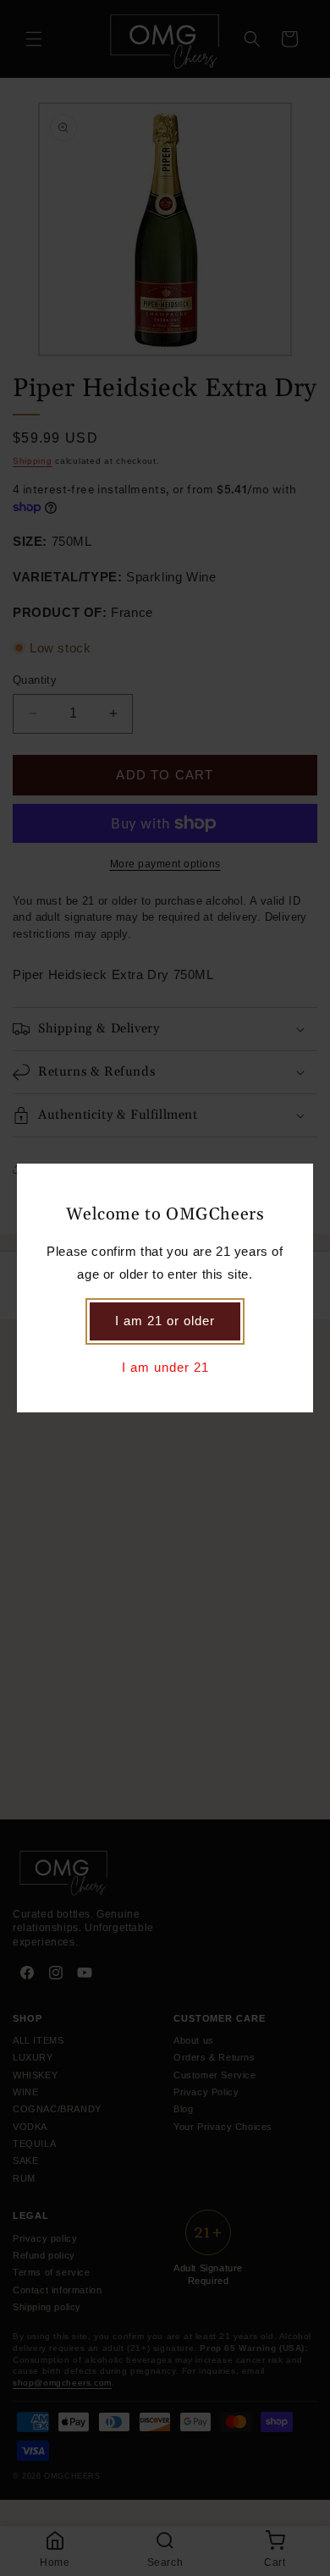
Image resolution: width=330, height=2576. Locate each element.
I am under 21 (165, 1367)
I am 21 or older (165, 1321)
